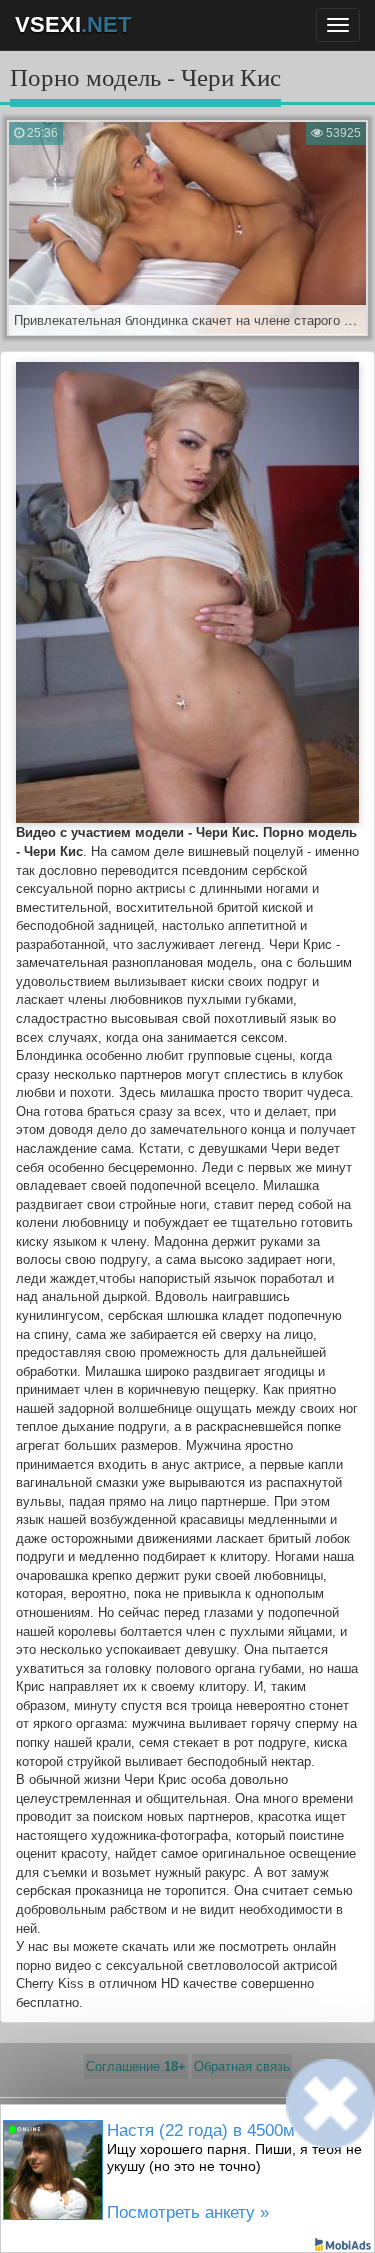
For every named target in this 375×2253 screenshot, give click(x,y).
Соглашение (136, 2066)
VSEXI (73, 24)
